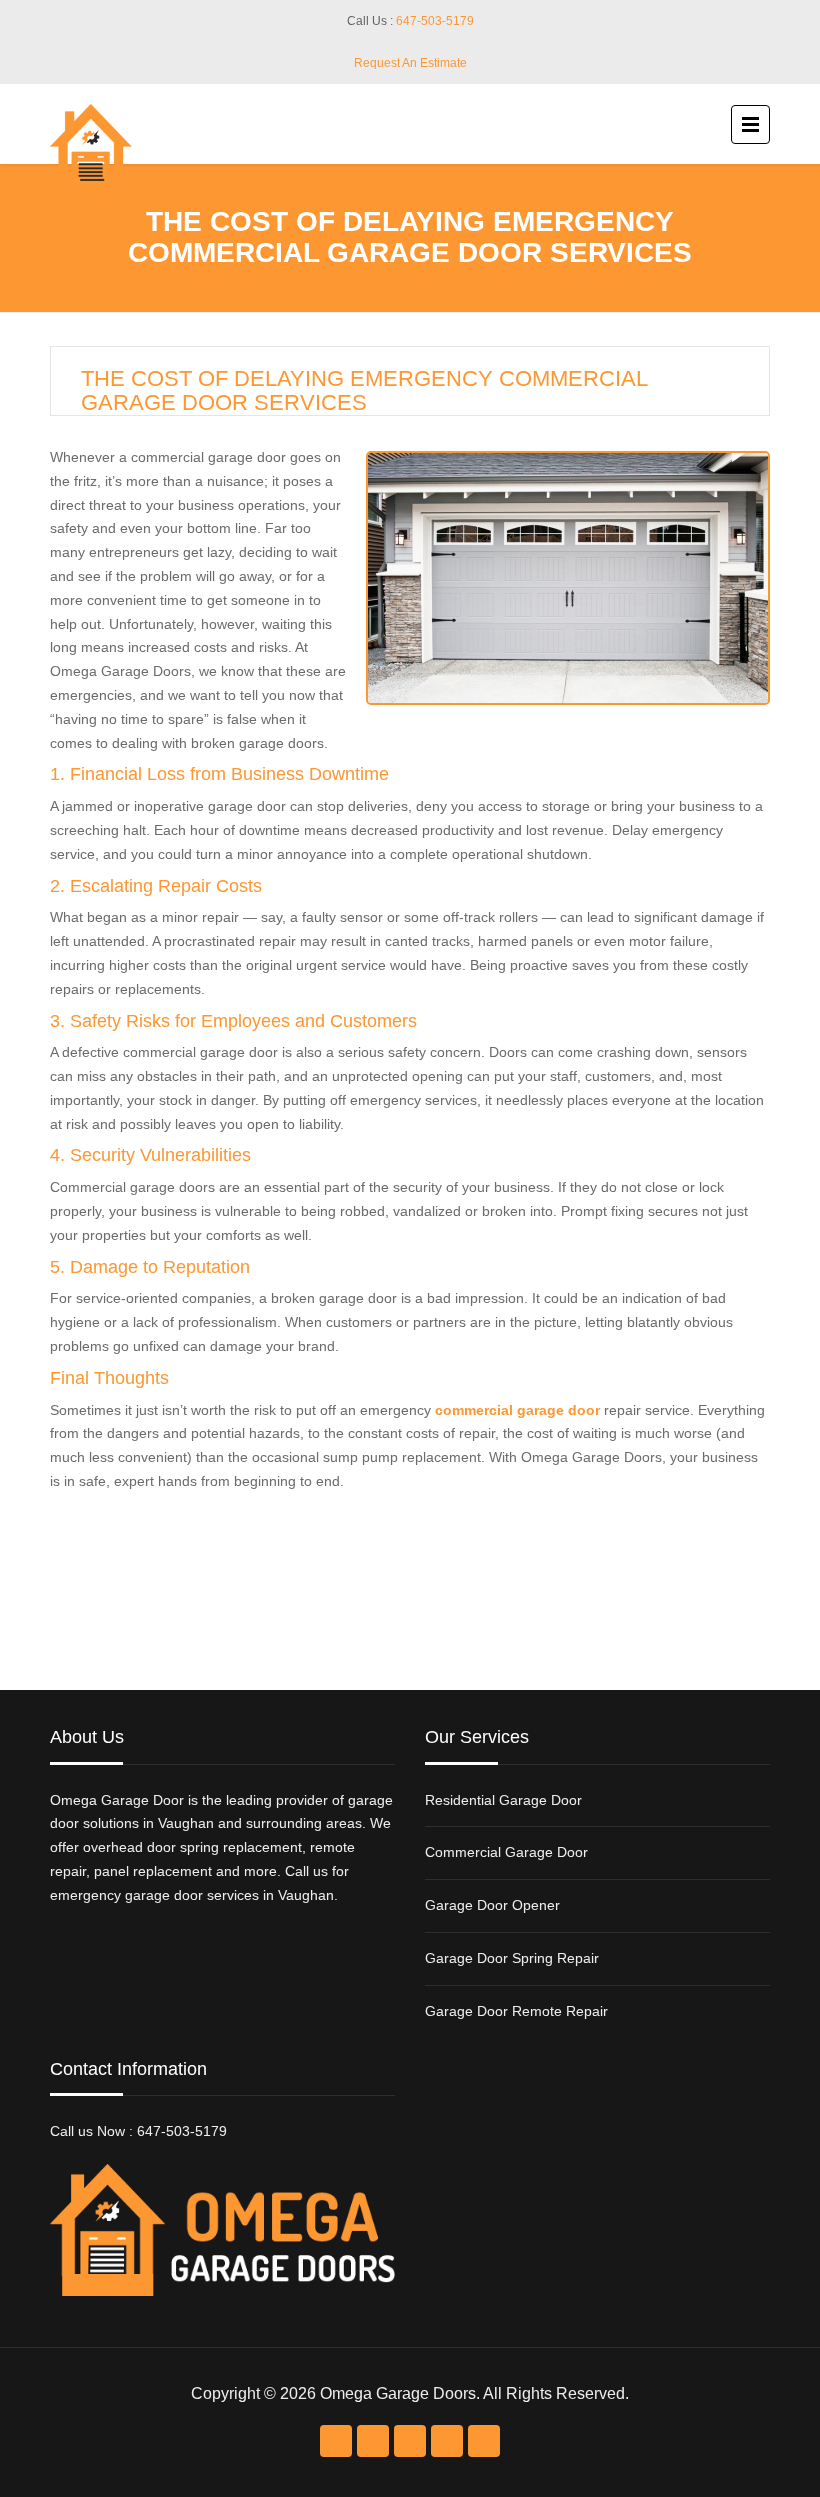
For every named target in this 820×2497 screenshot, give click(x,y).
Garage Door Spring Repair (512, 1958)
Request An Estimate (410, 63)
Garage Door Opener (492, 1905)
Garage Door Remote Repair (516, 2011)
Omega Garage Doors (398, 2393)
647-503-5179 (435, 21)
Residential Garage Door (503, 1800)
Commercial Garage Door (506, 1852)
